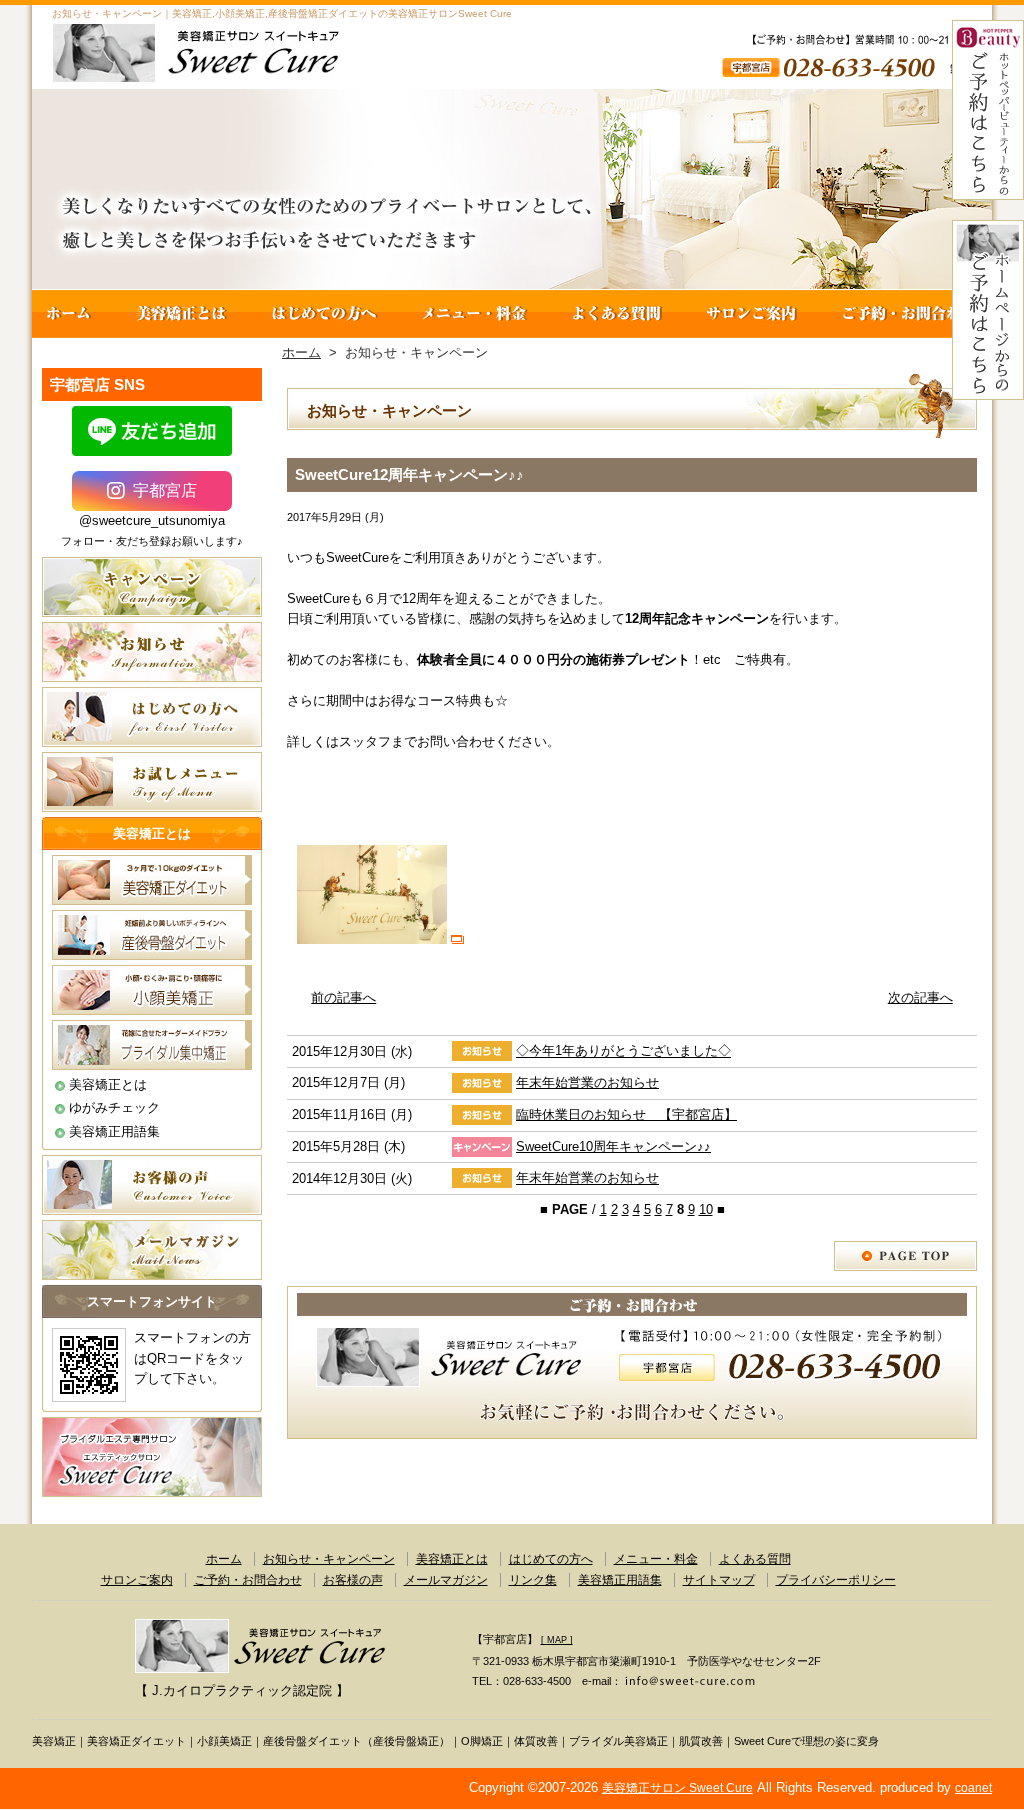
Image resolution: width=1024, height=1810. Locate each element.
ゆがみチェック (114, 1107)
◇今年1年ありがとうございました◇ (623, 1051)
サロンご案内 (752, 314)
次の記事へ (920, 997)
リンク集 (533, 1580)
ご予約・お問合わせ (906, 314)
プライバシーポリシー (836, 1580)
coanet (973, 1788)
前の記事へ (343, 997)
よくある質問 (616, 314)
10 (706, 1209)
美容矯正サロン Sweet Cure (677, 1788)
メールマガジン (446, 1580)
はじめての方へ (324, 314)
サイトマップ (719, 1580)
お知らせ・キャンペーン (329, 1559)
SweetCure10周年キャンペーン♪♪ (613, 1146)
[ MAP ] (557, 1640)
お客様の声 (353, 1580)
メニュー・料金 (474, 314)
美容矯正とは (181, 314)
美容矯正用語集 (114, 1131)
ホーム (73, 314)
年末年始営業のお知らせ (587, 1082)
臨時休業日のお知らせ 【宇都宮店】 (626, 1114)
